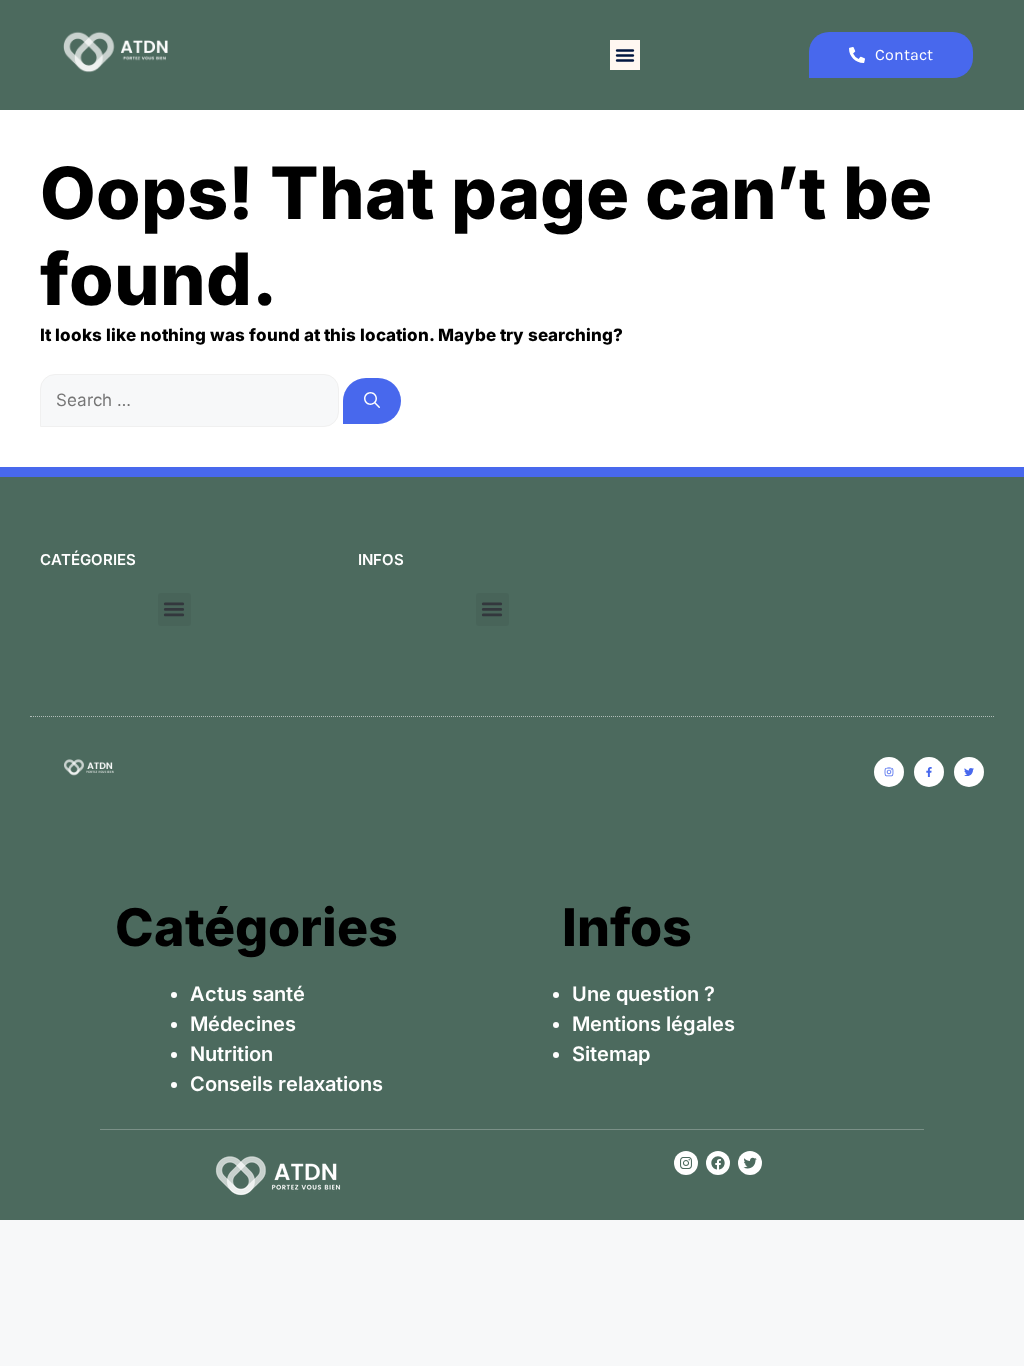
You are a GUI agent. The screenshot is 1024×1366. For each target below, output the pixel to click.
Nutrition (231, 1054)
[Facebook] (718, 1163)
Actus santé (247, 994)
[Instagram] (686, 1163)
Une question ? (643, 994)
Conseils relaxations (286, 1084)
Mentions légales (653, 1024)
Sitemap (611, 1054)
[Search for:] (191, 400)
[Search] (372, 401)
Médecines (243, 1024)
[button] (625, 55)
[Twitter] (750, 1163)
